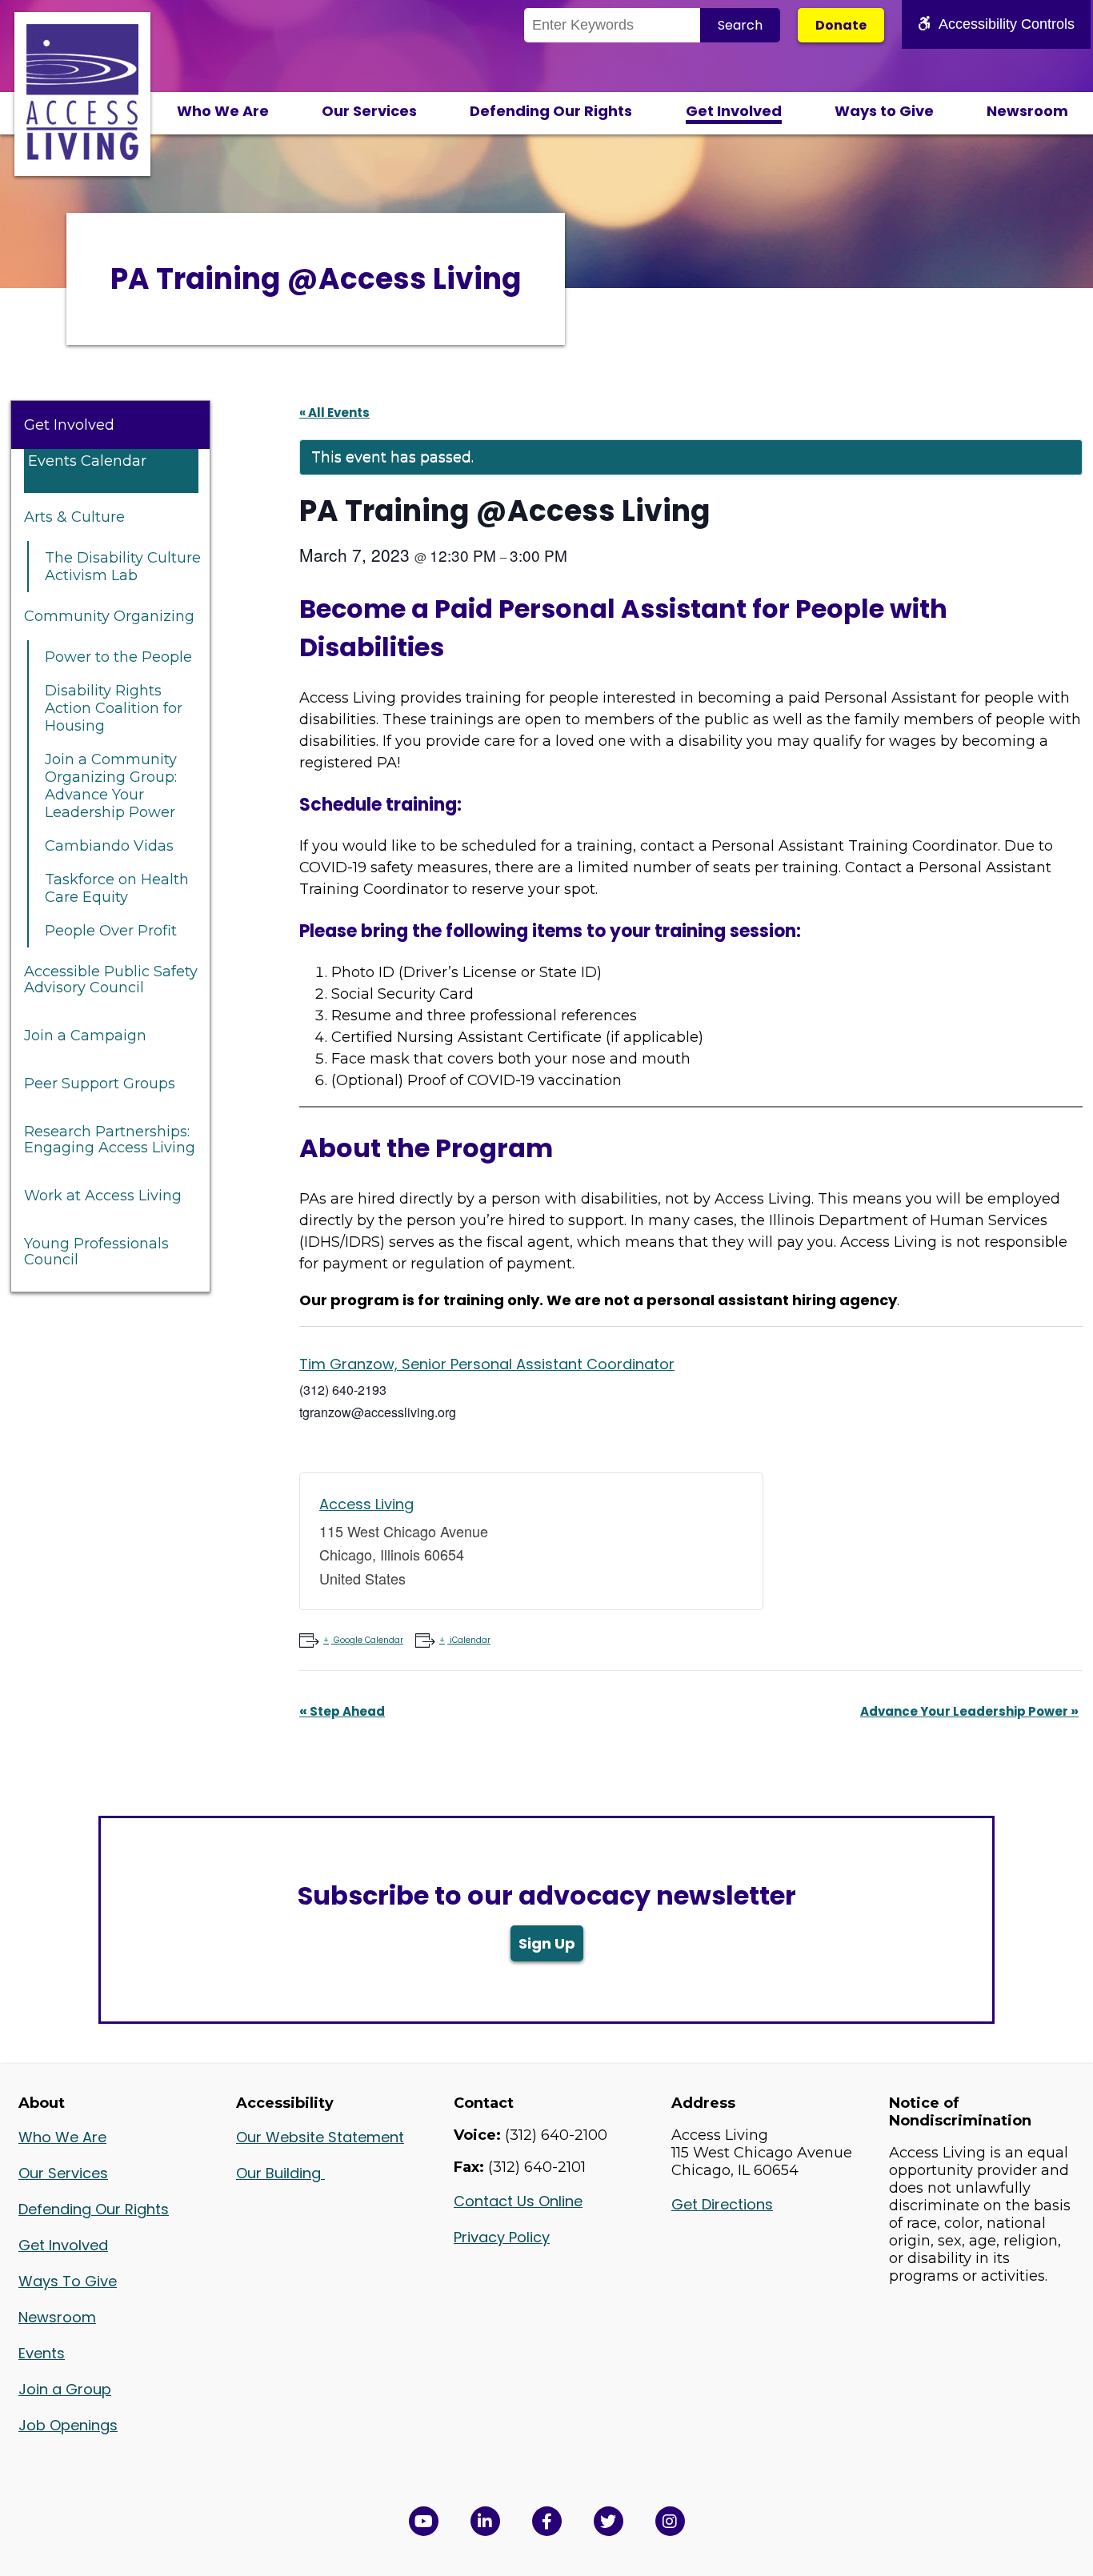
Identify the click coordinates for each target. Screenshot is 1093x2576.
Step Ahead (342, 1711)
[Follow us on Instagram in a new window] (670, 2521)
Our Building (280, 2173)
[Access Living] (82, 155)
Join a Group (65, 2389)
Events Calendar (87, 461)
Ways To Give (68, 2281)
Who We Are (223, 111)
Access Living (366, 1504)
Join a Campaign (85, 1036)
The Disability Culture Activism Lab (123, 567)
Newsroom (1027, 111)
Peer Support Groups (100, 1084)
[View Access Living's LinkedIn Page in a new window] (485, 2521)
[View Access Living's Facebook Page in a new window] (547, 2521)
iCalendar (470, 1640)
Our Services (369, 111)
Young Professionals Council (96, 1252)
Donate (841, 25)
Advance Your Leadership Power (969, 1711)
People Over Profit (111, 931)
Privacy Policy (502, 2237)
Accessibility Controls (1007, 24)
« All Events (334, 413)
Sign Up (547, 1943)
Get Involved (734, 111)
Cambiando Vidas (109, 846)
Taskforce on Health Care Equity (117, 888)
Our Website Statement (320, 2137)
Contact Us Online (518, 2201)
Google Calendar (368, 1640)
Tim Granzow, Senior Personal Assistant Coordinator (487, 1364)
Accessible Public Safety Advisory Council (111, 980)
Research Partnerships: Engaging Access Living (110, 1140)
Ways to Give (884, 111)
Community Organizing (109, 616)
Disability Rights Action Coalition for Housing (114, 708)
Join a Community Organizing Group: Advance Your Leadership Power (111, 786)
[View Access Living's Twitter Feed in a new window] (609, 2521)
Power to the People (118, 657)
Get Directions (722, 2204)
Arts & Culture (74, 517)
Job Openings (68, 2425)
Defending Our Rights (551, 111)
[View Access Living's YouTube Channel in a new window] (424, 2521)
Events (42, 2353)
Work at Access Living (103, 1196)
